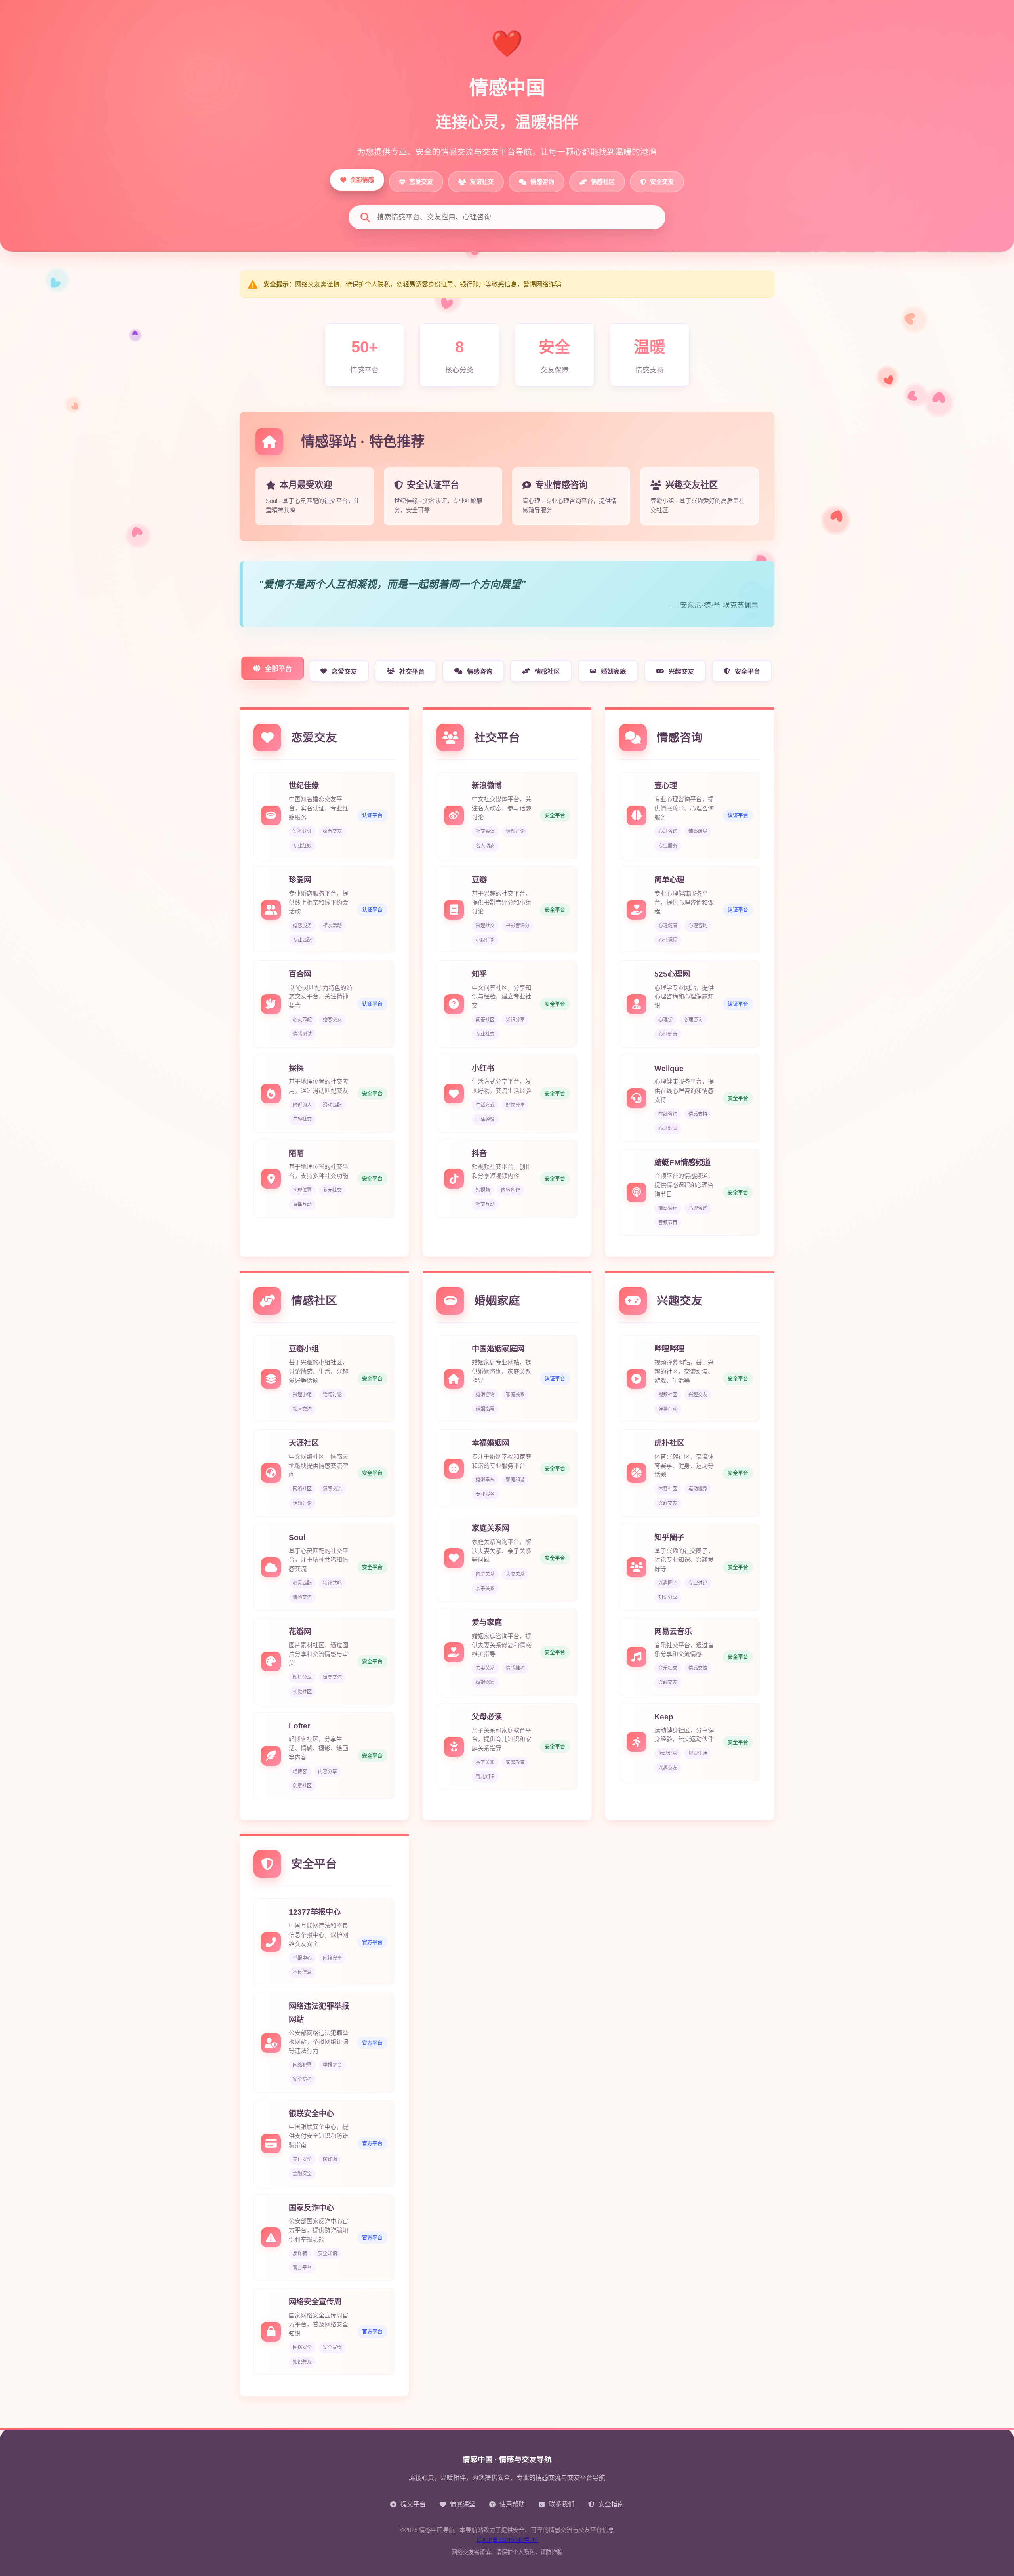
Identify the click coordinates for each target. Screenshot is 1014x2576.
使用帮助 (512, 2504)
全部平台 (278, 669)
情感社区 (547, 672)
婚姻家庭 (614, 672)
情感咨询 (480, 672)
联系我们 (562, 2504)
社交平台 (412, 672)
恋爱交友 (344, 672)
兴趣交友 (681, 672)
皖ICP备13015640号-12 (507, 2540)
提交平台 (413, 2504)
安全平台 (747, 672)
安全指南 (611, 2504)
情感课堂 (463, 2504)
